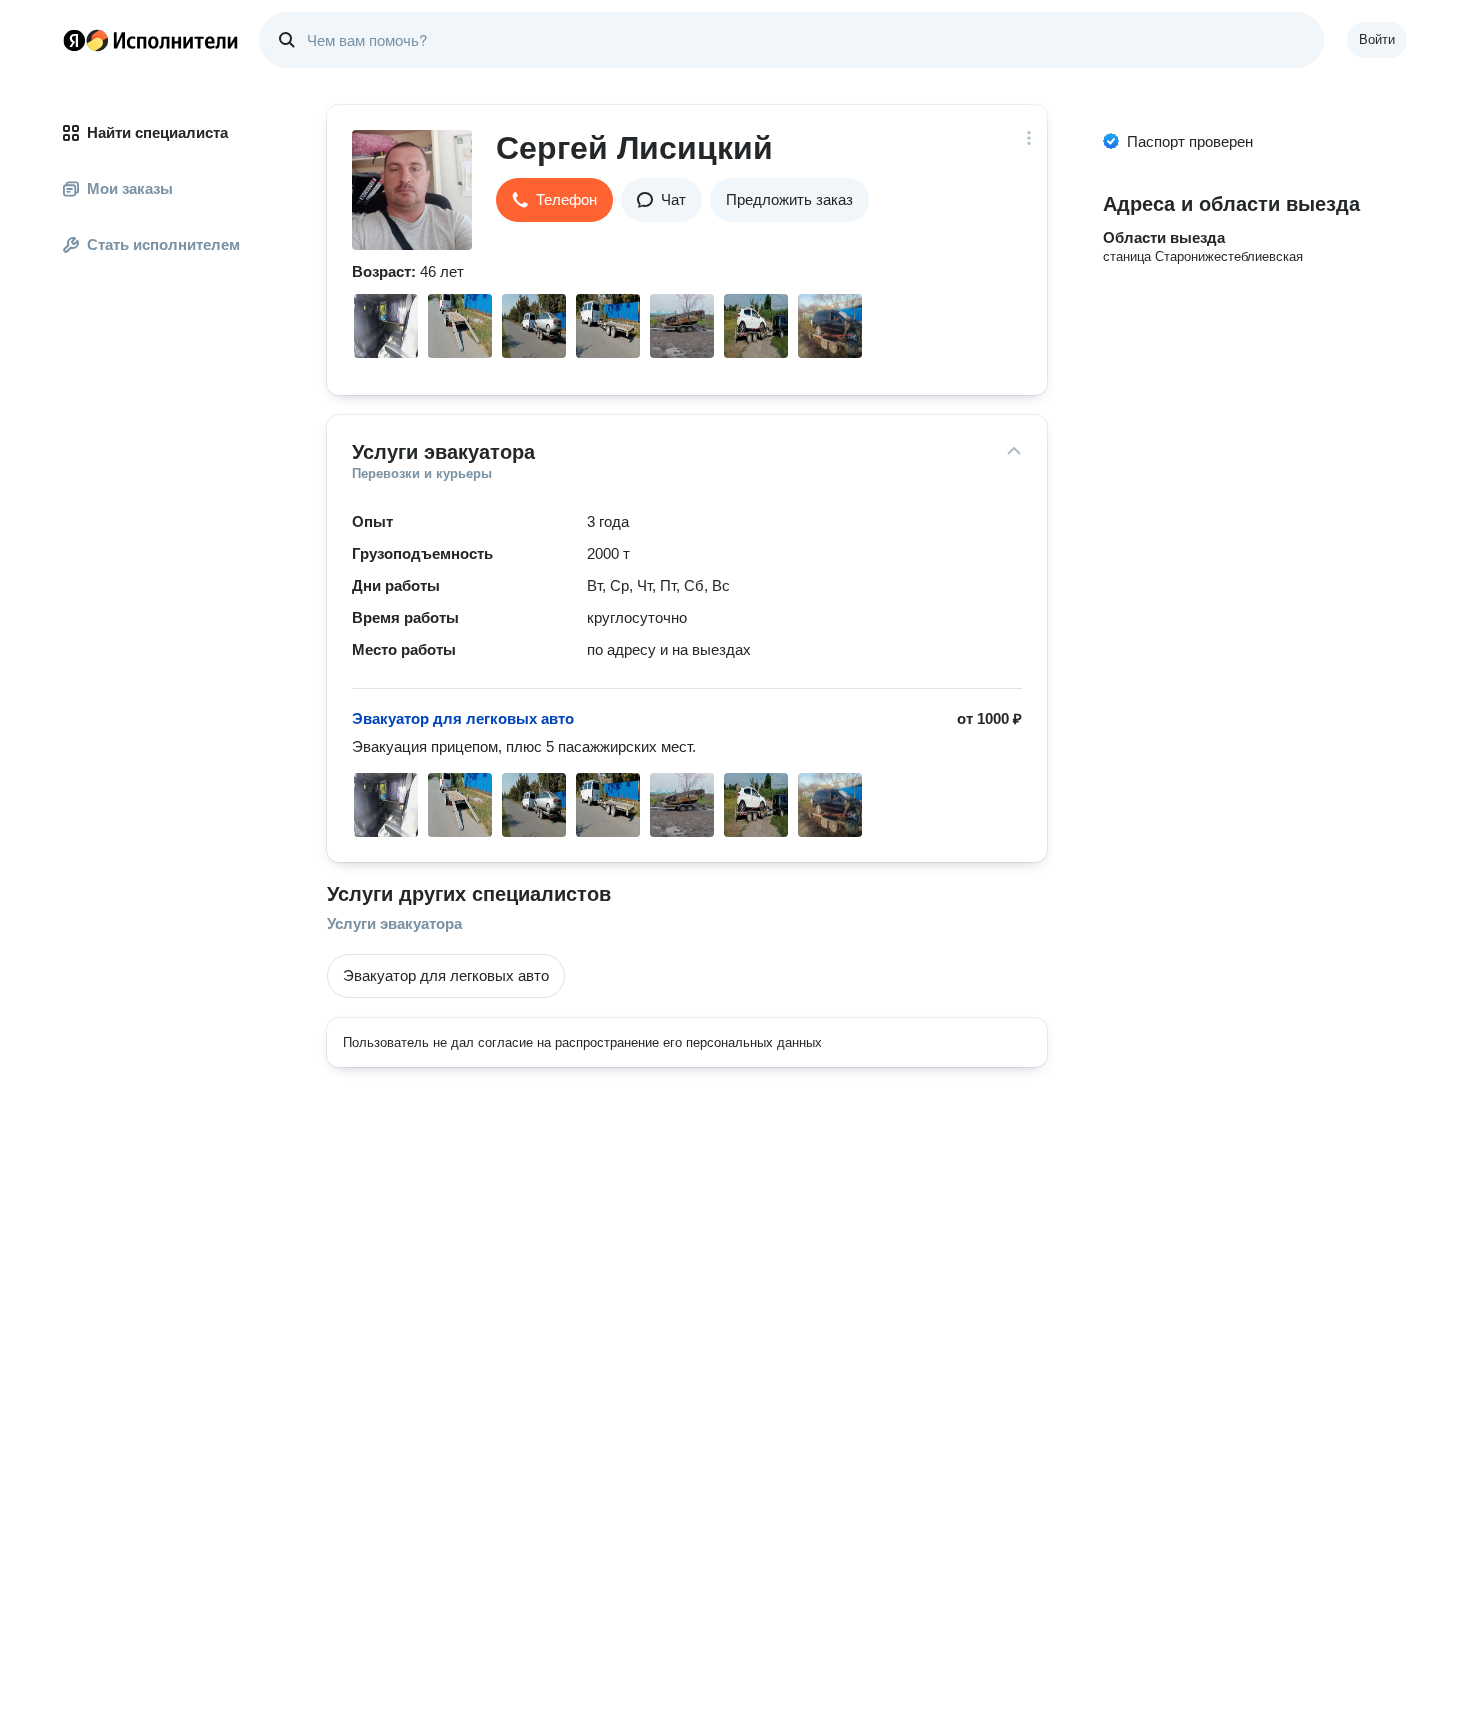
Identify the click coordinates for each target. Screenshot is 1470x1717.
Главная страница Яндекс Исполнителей (151, 40)
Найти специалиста (157, 132)
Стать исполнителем (163, 244)
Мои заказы (130, 188)
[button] (554, 200)
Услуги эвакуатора (394, 923)
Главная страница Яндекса (74, 40)
